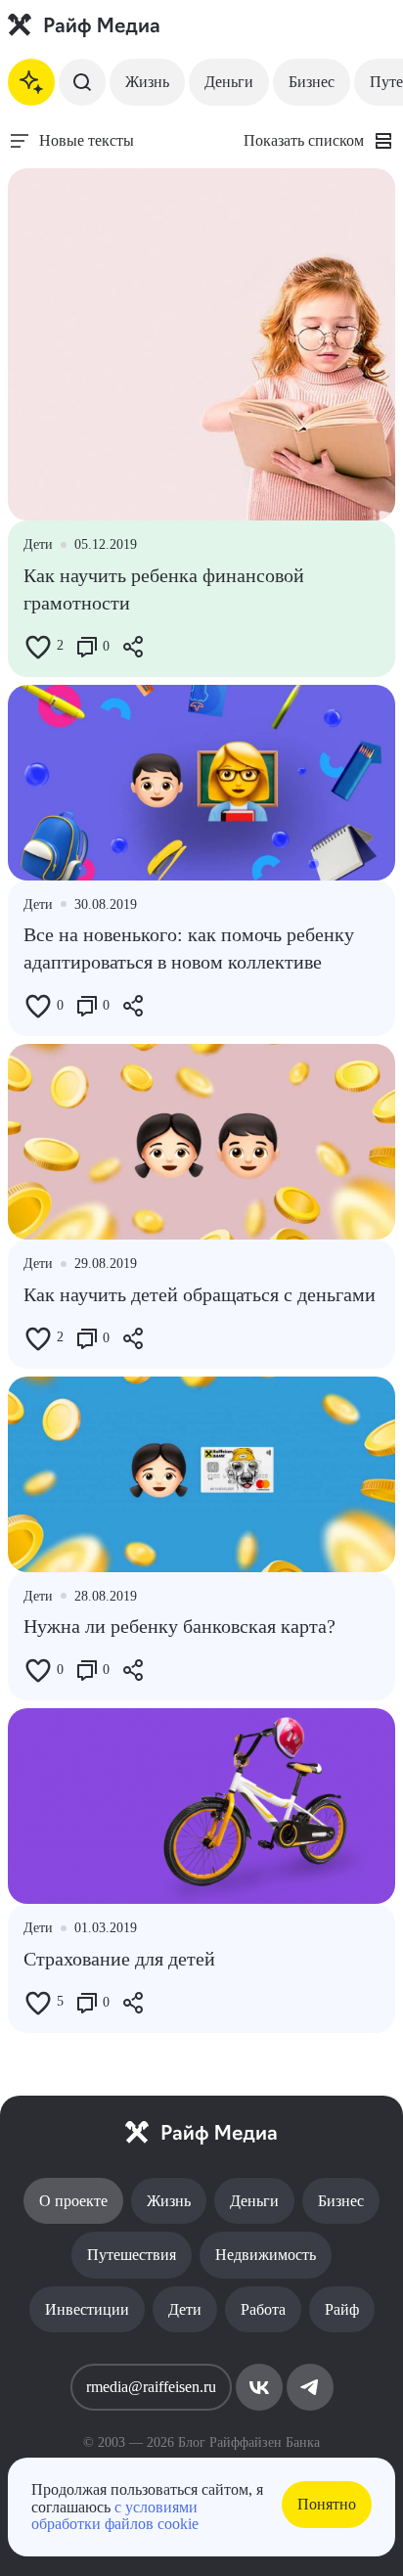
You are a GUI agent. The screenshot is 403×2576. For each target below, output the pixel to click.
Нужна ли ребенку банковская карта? (179, 1626)
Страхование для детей (119, 1959)
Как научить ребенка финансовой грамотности (164, 589)
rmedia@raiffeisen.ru (151, 2387)
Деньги (229, 82)
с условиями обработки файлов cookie (115, 2516)
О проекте (73, 2201)
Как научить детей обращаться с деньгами (200, 1294)
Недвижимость (266, 2255)
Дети (185, 2309)
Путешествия (132, 2255)
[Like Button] (38, 647)
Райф (342, 2309)
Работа (263, 2309)
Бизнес (312, 82)
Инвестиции (87, 2309)
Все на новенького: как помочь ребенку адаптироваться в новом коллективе (189, 948)
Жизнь (147, 82)
